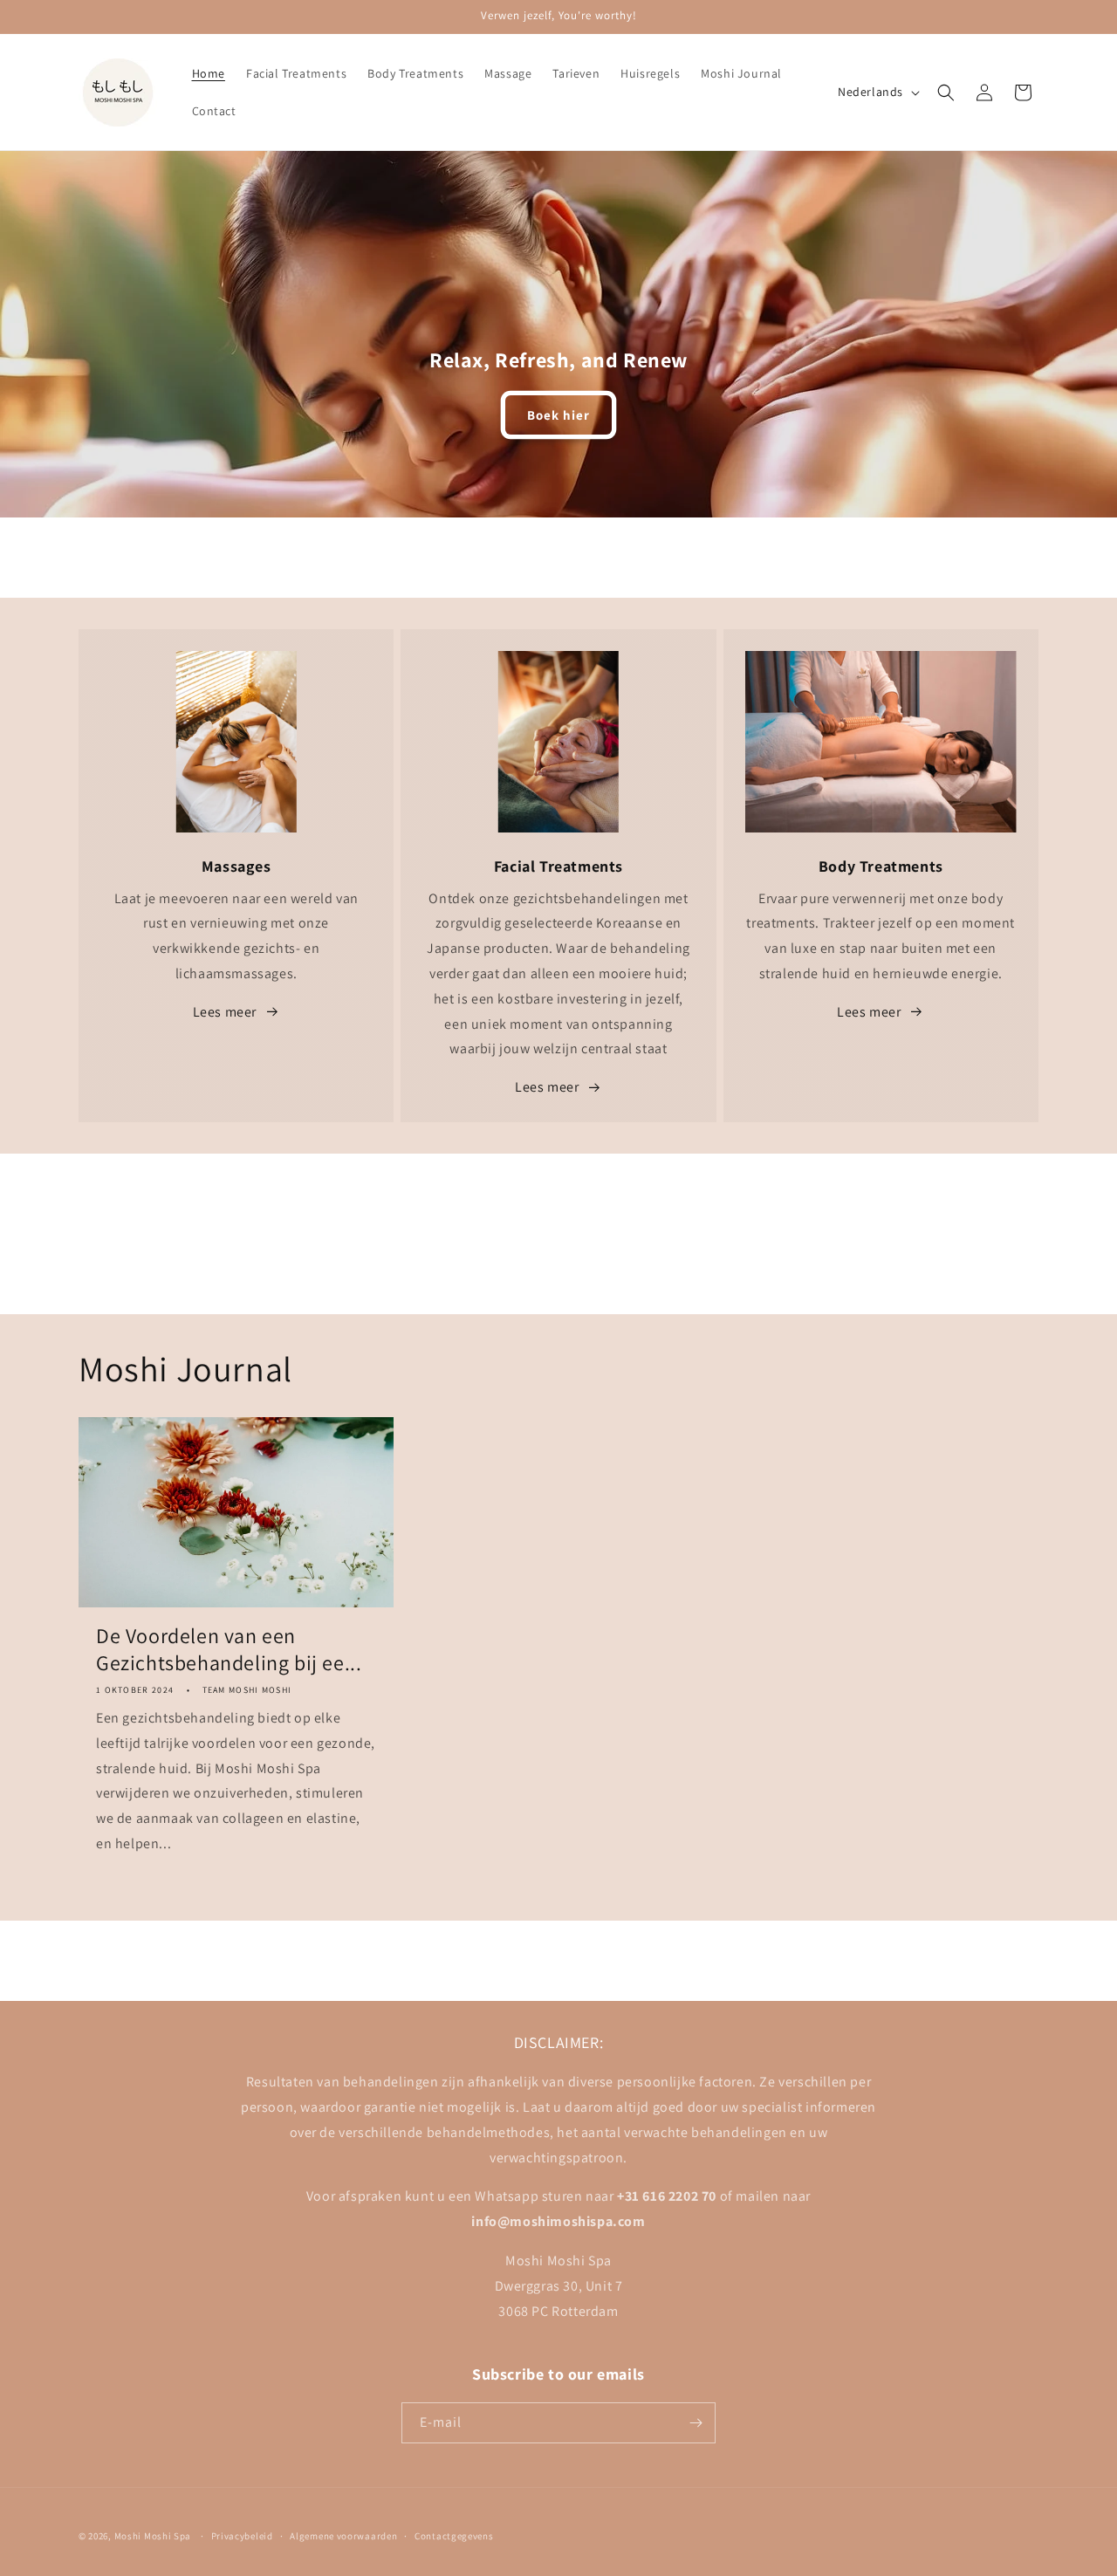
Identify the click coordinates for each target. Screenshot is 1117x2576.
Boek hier (558, 415)
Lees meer (225, 1012)
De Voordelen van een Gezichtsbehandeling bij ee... (229, 1649)
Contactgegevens (454, 2536)
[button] (946, 92)
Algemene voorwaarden (343, 2536)
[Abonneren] (696, 2423)
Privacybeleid (242, 2536)
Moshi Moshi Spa (153, 2536)
